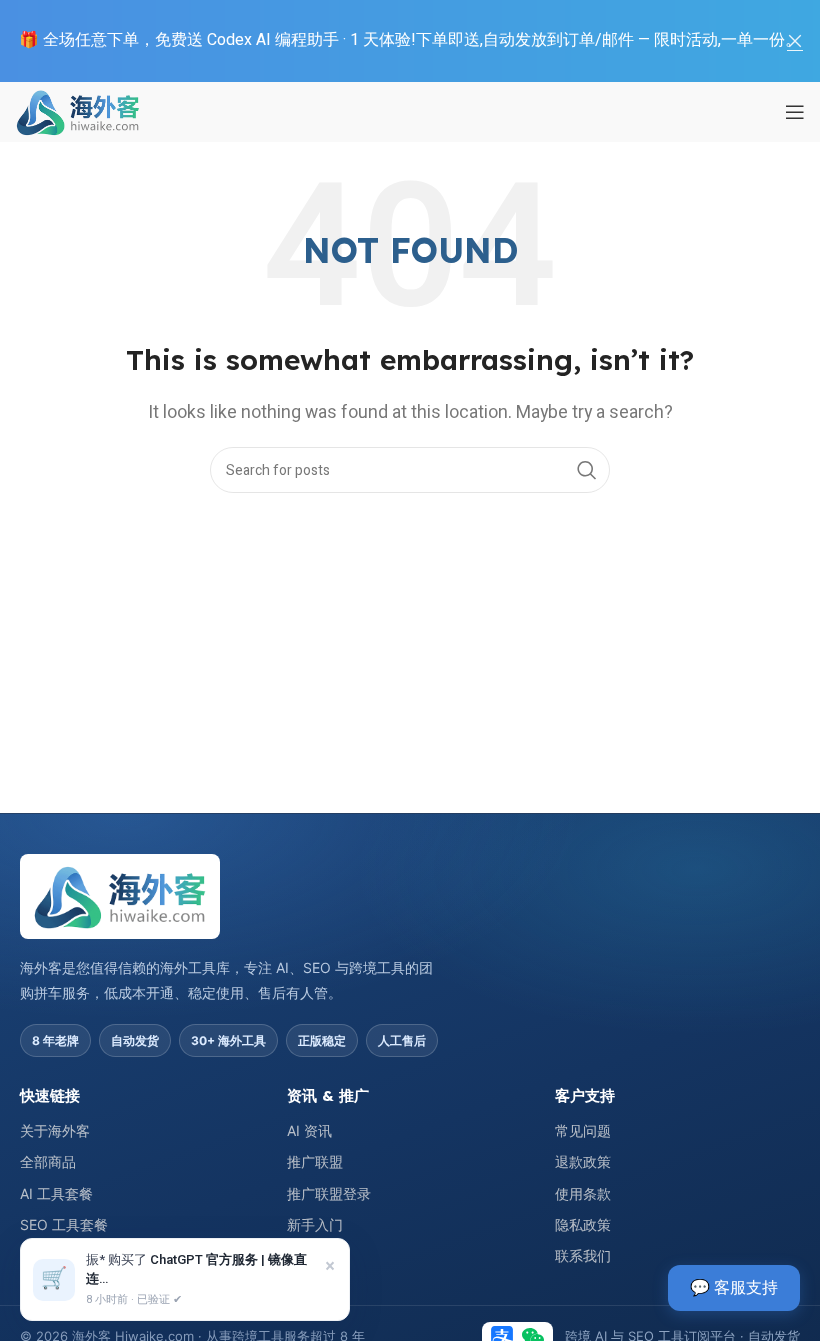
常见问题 (583, 1130)
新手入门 (315, 1224)
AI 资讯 (309, 1130)
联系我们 (583, 1255)
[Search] (587, 470)
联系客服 (315, 1255)
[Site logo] (78, 111)
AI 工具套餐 (56, 1193)
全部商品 (48, 1161)
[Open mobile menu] (795, 112)
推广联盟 (315, 1161)
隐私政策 (583, 1224)
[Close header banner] (795, 41)
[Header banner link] (380, 41)
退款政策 (583, 1161)
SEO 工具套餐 (64, 1224)
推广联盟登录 (329, 1193)
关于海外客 (55, 1130)
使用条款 (583, 1193)
